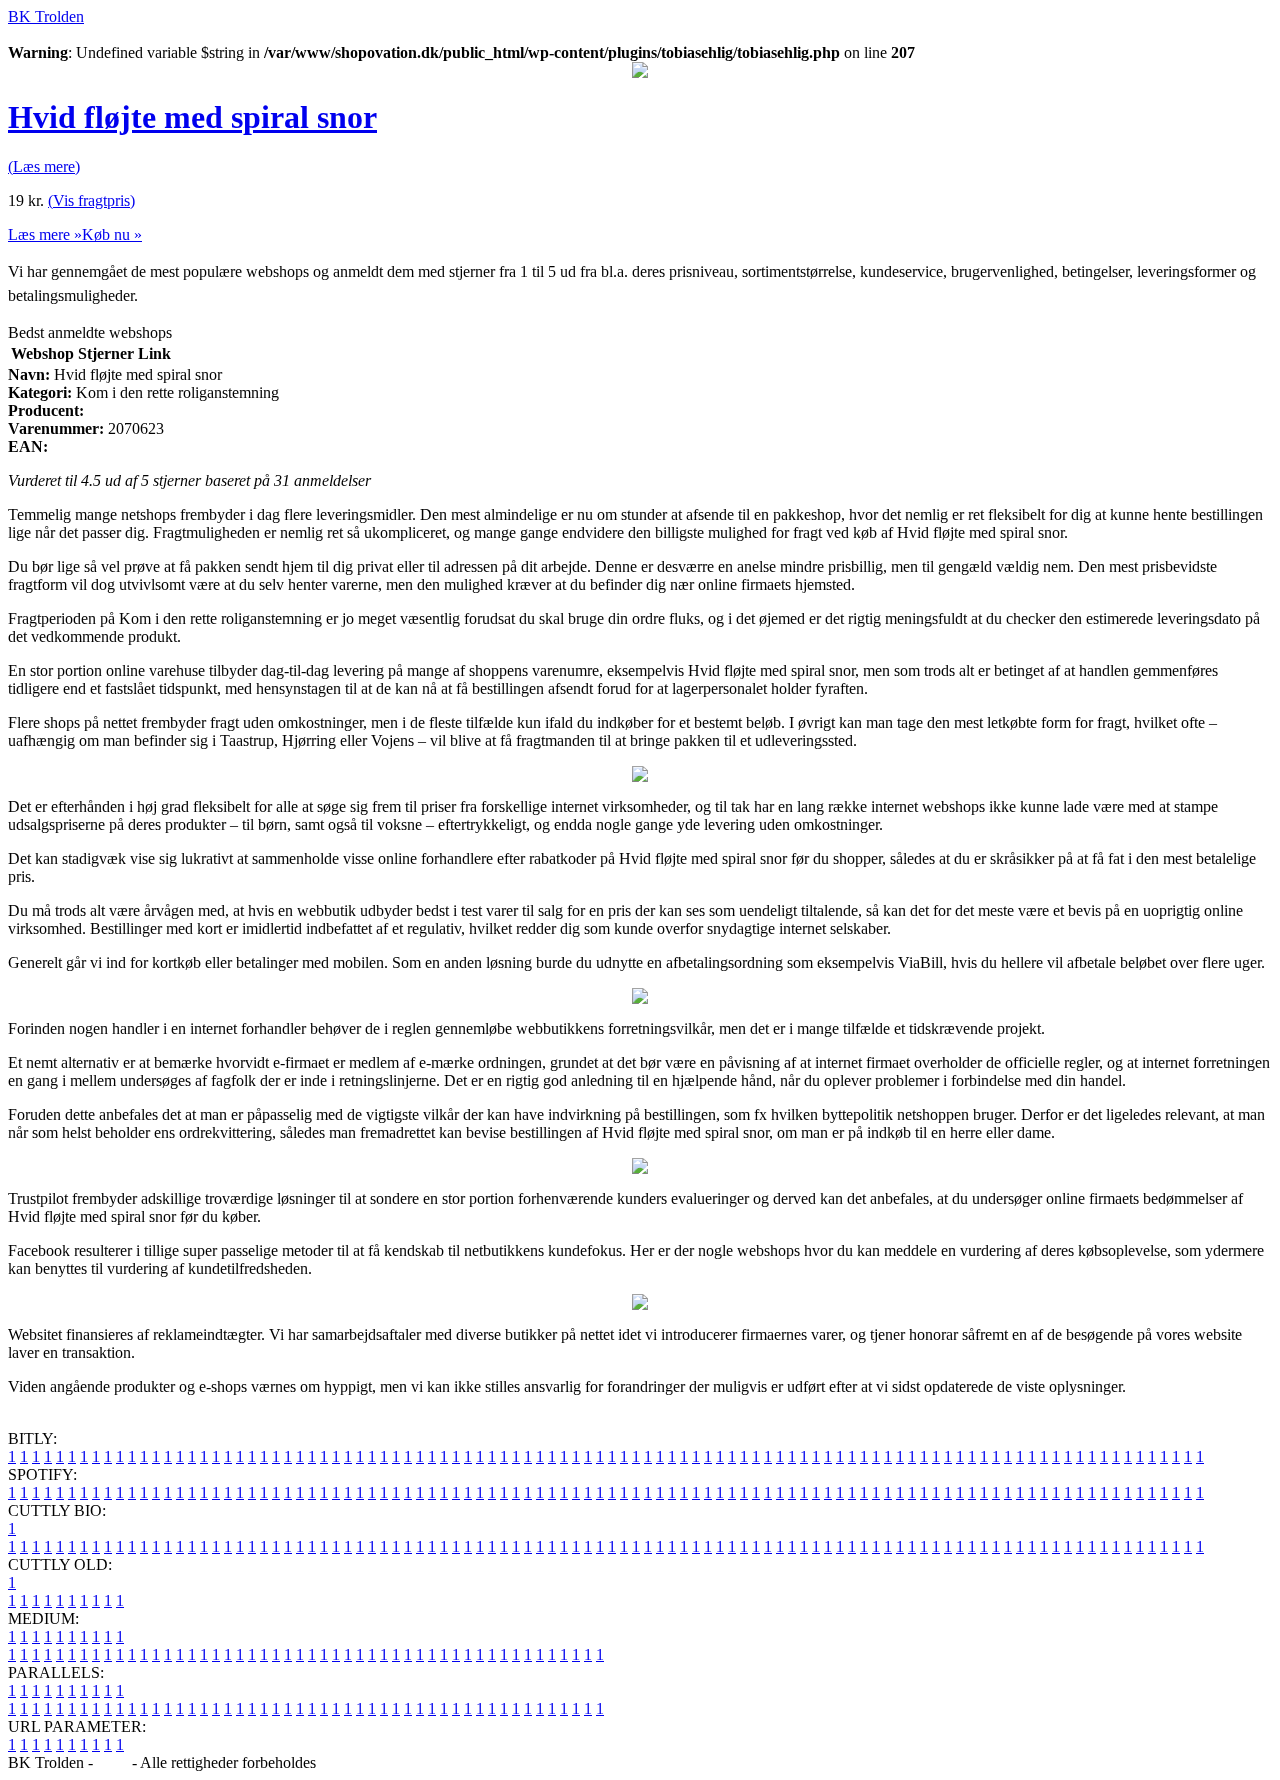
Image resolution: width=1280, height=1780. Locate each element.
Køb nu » (112, 234)
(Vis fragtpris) (91, 200)
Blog (112, 1762)
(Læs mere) (44, 166)
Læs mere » (45, 234)
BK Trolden (46, 16)
